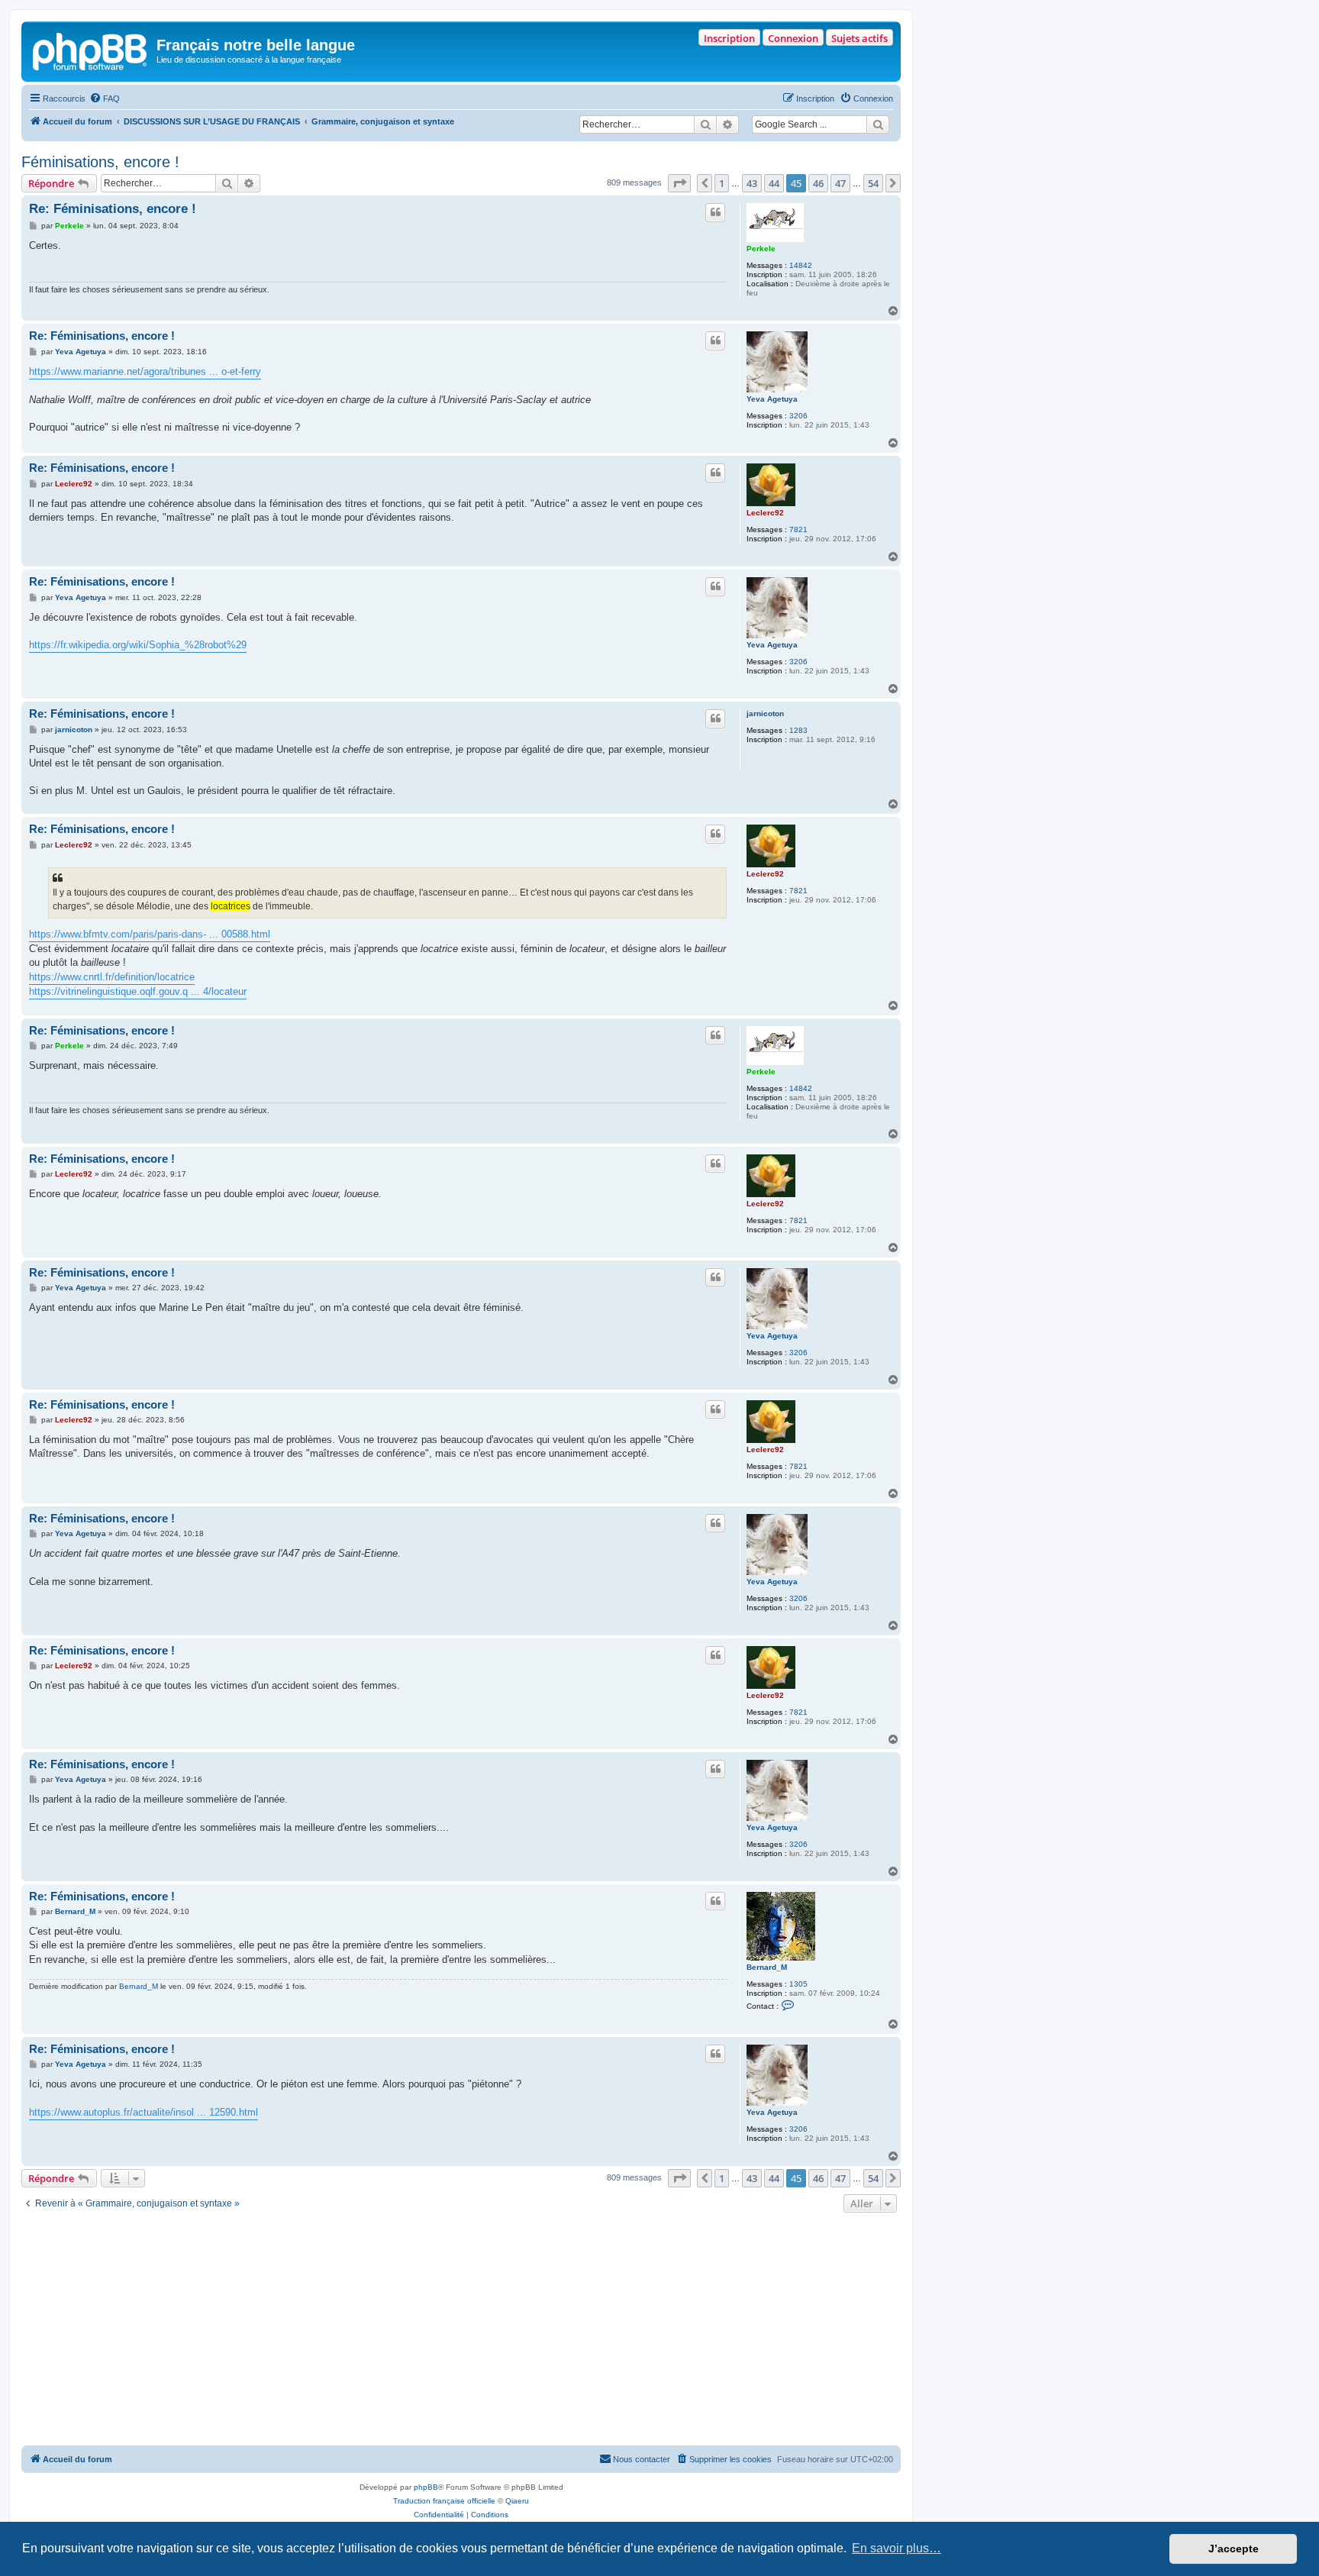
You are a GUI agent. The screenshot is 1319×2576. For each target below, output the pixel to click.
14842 (801, 265)
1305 (798, 1984)
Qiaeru (517, 2501)
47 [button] (840, 183)
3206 (798, 416)
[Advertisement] (461, 2331)
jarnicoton (765, 713)
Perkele (761, 249)
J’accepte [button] (1234, 2549)
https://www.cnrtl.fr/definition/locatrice (112, 977)
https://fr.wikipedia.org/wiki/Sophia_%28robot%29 (138, 645)
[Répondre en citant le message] (715, 212)
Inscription (729, 38)
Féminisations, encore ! (100, 162)
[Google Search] (878, 124)
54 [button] (873, 183)
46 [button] (818, 183)
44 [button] (774, 183)
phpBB (426, 2487)
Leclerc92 (765, 513)
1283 (798, 730)
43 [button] (752, 183)
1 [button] (722, 183)
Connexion (793, 38)
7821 (798, 529)
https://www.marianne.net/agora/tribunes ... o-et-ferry (145, 371)
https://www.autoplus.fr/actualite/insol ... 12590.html (144, 2112)
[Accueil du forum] (91, 50)
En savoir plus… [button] (897, 2548)
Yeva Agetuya (772, 399)
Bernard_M (767, 1967)
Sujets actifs (859, 38)
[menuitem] (105, 98)
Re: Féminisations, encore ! (113, 209)
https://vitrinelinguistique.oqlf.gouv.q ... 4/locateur (138, 991)
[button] (679, 183)
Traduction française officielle (444, 2501)
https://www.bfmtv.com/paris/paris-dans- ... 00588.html (150, 934)
